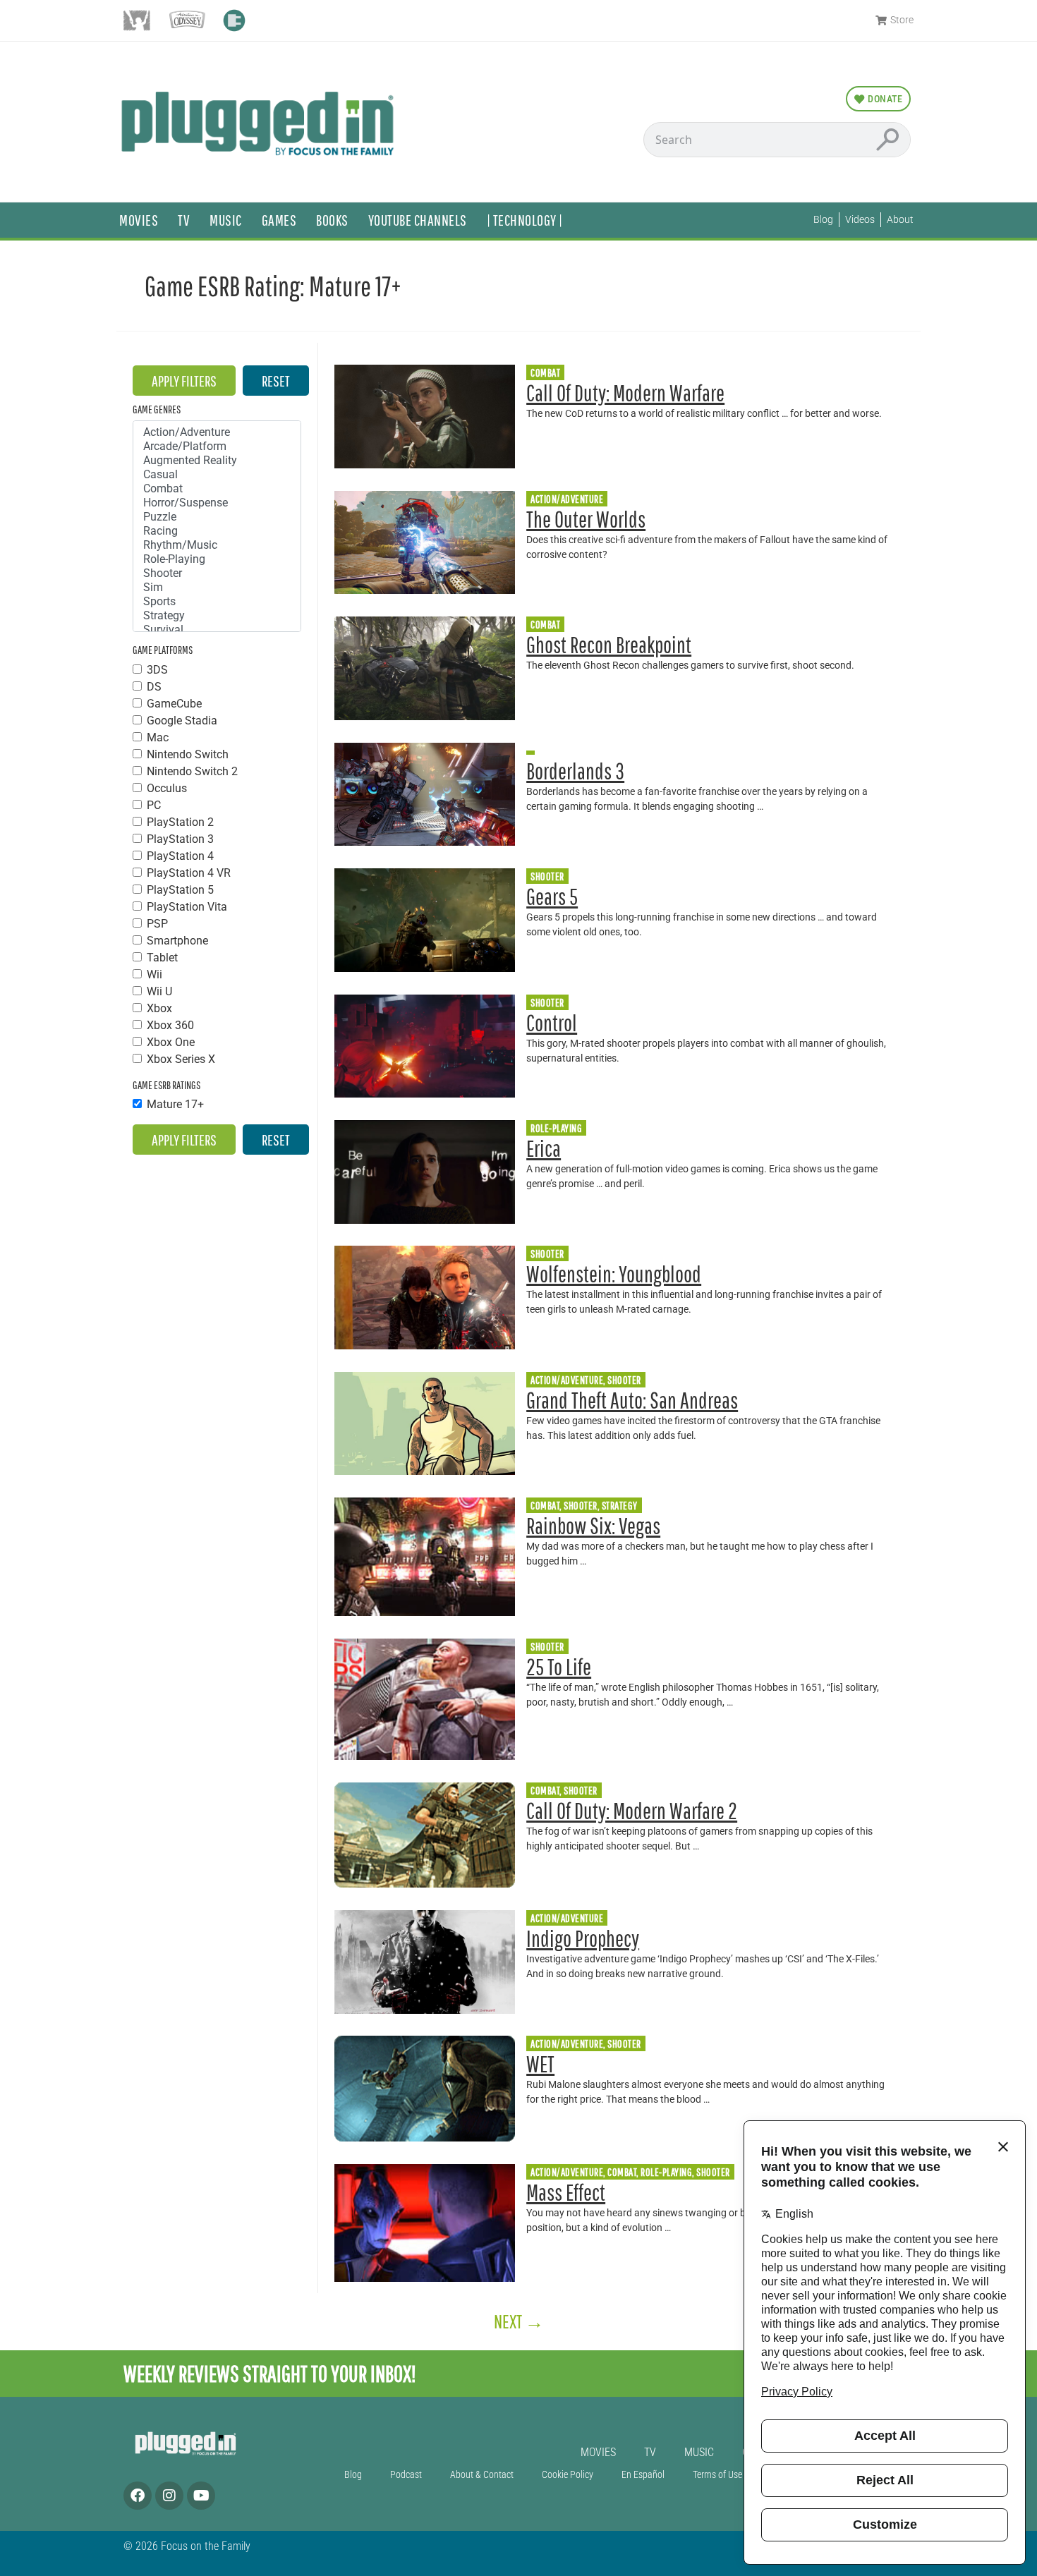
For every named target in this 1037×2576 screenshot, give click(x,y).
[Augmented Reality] (217, 461)
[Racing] (217, 531)
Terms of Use (717, 2475)
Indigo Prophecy (583, 1938)
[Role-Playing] (217, 559)
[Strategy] (217, 616)
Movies (139, 220)
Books (332, 220)
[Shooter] (217, 573)
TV (184, 220)
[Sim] (217, 588)
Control (552, 1022)
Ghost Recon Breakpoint (609, 644)
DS (154, 687)
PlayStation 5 (180, 890)
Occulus (167, 789)
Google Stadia (182, 721)
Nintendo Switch (188, 755)
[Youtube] (201, 2496)
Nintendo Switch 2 (192, 772)
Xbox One (171, 1043)
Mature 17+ (175, 1105)
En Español (643, 2475)
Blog (353, 2475)
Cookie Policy (568, 2475)
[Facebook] (138, 2496)
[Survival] (217, 630)
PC (154, 806)
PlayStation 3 (180, 839)
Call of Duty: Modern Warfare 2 (632, 1810)
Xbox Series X (181, 1059)
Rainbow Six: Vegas (593, 1525)
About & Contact (482, 2475)
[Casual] (217, 475)
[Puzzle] (217, 517)
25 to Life (559, 1666)
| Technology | (525, 220)
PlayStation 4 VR (189, 873)
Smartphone (177, 941)
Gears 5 (552, 896)
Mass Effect (566, 2192)
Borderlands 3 (575, 771)
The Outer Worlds (586, 519)
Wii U (159, 992)
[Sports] (217, 602)
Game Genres (157, 409)
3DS (157, 670)
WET (540, 2064)
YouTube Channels (418, 220)
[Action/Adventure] (217, 432)
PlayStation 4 (180, 856)
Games (279, 220)
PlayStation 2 (180, 822)
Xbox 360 (170, 1026)
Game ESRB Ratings (166, 1085)
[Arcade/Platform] (217, 446)
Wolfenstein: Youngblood (614, 1274)
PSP (157, 924)
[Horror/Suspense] (217, 503)
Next (519, 2321)
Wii (154, 975)
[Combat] (217, 489)
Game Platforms (163, 650)
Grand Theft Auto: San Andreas (632, 1400)
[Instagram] (169, 2496)
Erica (544, 1148)
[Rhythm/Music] (217, 545)
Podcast (406, 2475)
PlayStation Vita (187, 907)
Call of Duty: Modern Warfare (625, 393)
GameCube (174, 704)
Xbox (159, 1009)
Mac (158, 738)
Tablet (162, 958)
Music (226, 220)
